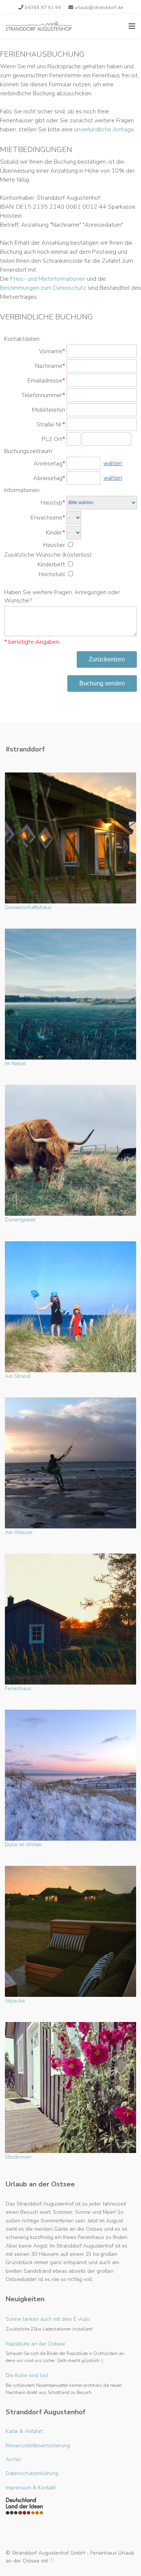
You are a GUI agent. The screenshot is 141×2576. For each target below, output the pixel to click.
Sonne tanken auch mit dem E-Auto (49, 2324)
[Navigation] (132, 26)
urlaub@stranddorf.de (99, 7)
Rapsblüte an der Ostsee (65, 2352)
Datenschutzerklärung (32, 2473)
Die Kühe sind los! (64, 2383)
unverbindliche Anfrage (104, 129)
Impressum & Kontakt (31, 2488)
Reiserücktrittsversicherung (38, 2446)
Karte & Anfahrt (24, 2431)
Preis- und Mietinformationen (48, 279)
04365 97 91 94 (43, 7)
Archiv (13, 2459)
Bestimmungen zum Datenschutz (43, 288)
